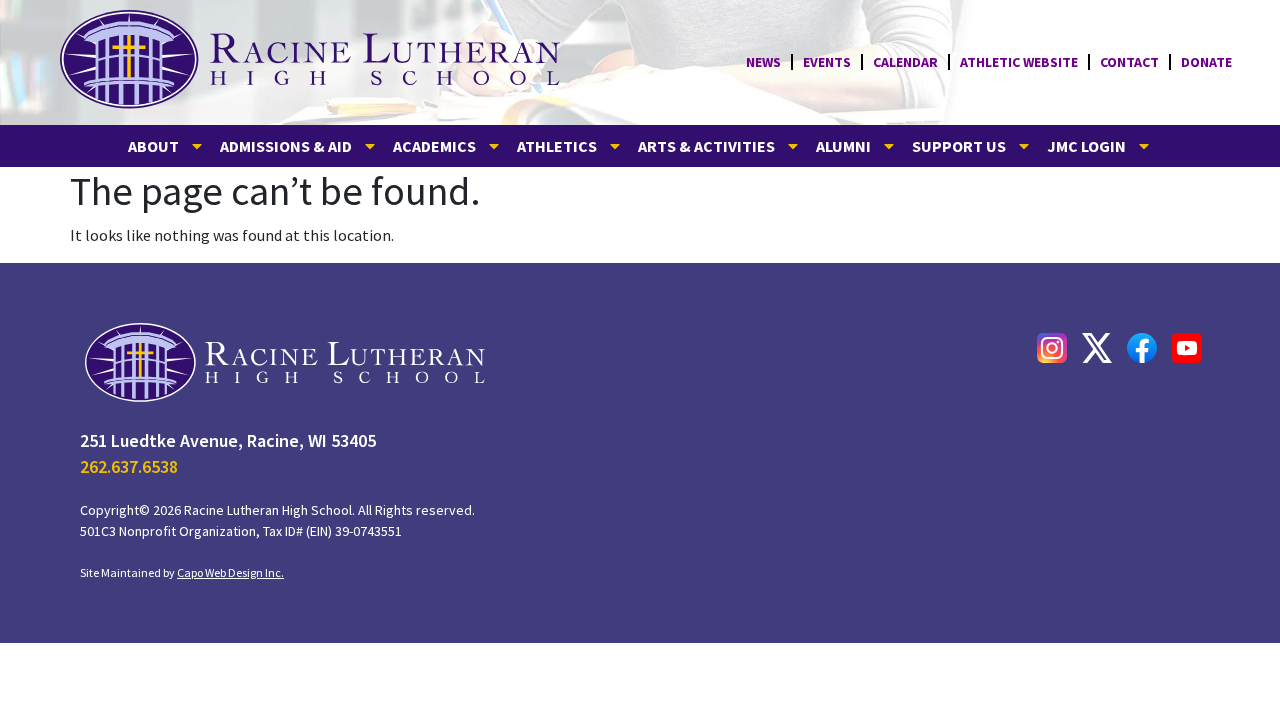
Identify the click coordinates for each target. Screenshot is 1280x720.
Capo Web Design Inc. (230, 572)
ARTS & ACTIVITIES (706, 146)
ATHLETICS (557, 146)
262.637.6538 (129, 466)
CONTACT (1129, 62)
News (763, 62)
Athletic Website (1019, 62)
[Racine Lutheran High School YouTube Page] (1187, 348)
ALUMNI (843, 146)
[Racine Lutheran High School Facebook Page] (1142, 348)
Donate (1206, 62)
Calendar (905, 62)
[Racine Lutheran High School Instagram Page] (1052, 348)
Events (827, 62)
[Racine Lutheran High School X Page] (1097, 348)
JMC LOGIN (1086, 146)
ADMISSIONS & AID (286, 146)
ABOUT (153, 146)
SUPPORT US (959, 146)
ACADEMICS (434, 146)
